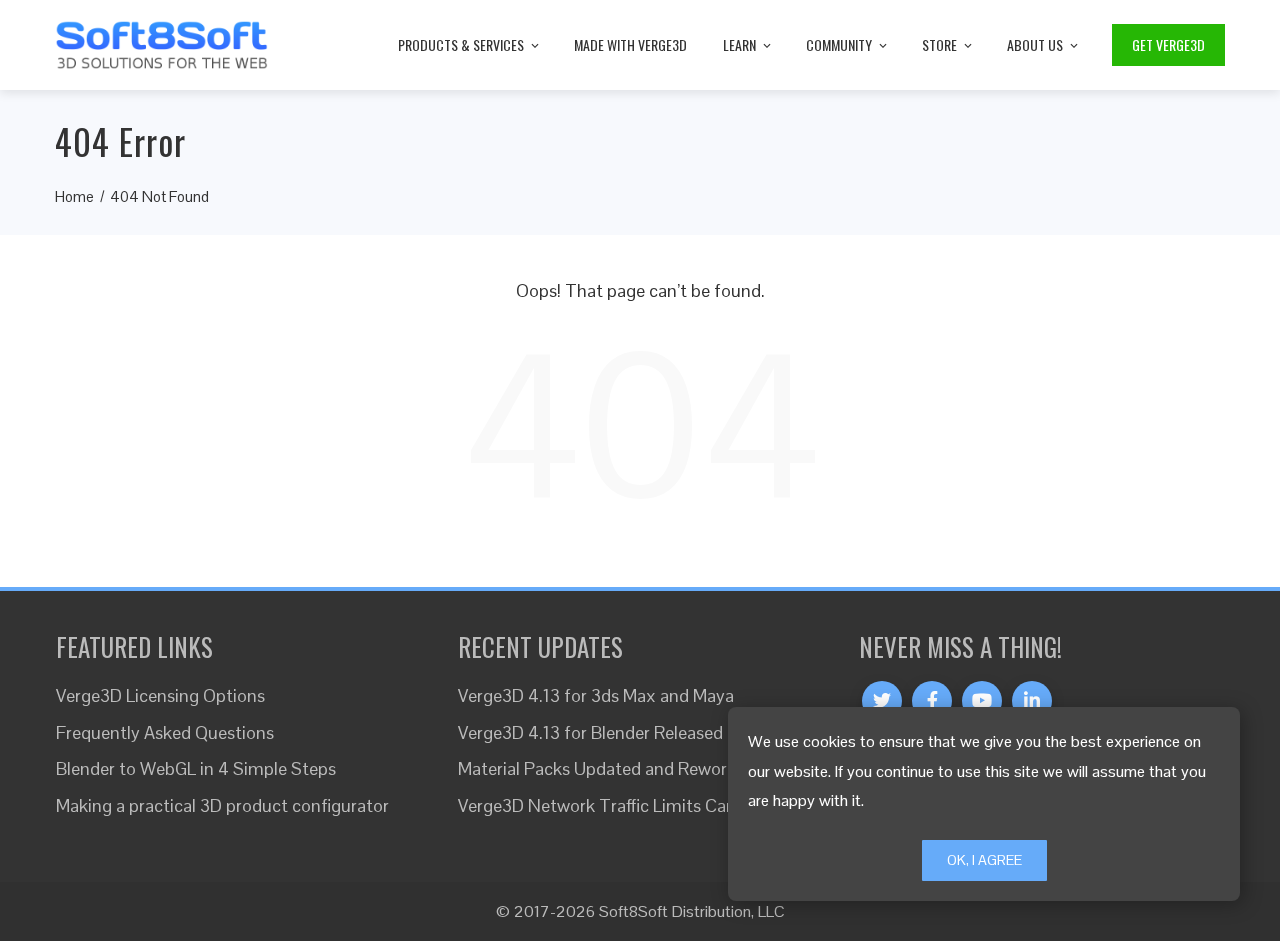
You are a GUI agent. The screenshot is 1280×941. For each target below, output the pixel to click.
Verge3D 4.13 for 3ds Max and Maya (596, 695)
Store (939, 44)
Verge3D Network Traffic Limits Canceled (617, 805)
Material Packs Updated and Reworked (606, 768)
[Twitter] (882, 701)
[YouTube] (982, 701)
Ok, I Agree (984, 860)
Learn (739, 44)
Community (839, 44)
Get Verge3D (1168, 44)
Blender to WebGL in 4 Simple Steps (196, 768)
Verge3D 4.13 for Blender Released (590, 732)
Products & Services (461, 44)
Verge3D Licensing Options (160, 695)
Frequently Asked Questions (165, 732)
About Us (1035, 44)
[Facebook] (932, 701)
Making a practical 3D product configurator (222, 805)
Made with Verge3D (630, 44)
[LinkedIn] (1032, 701)
